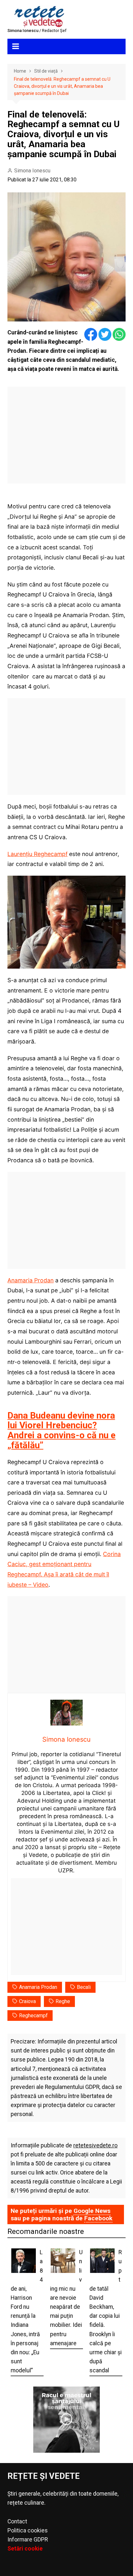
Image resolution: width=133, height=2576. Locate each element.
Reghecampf (33, 2016)
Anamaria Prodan (31, 1280)
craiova (27, 2001)
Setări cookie (25, 2549)
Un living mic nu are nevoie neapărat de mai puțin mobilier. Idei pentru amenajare (66, 2298)
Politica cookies (28, 2530)
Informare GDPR (28, 2540)
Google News (92, 2211)
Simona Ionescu (32, 171)
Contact (17, 2521)
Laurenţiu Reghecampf (37, 854)
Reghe (63, 2001)
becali (84, 1987)
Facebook (98, 2218)
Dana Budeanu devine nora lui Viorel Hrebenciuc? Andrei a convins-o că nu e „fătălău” (61, 1430)
